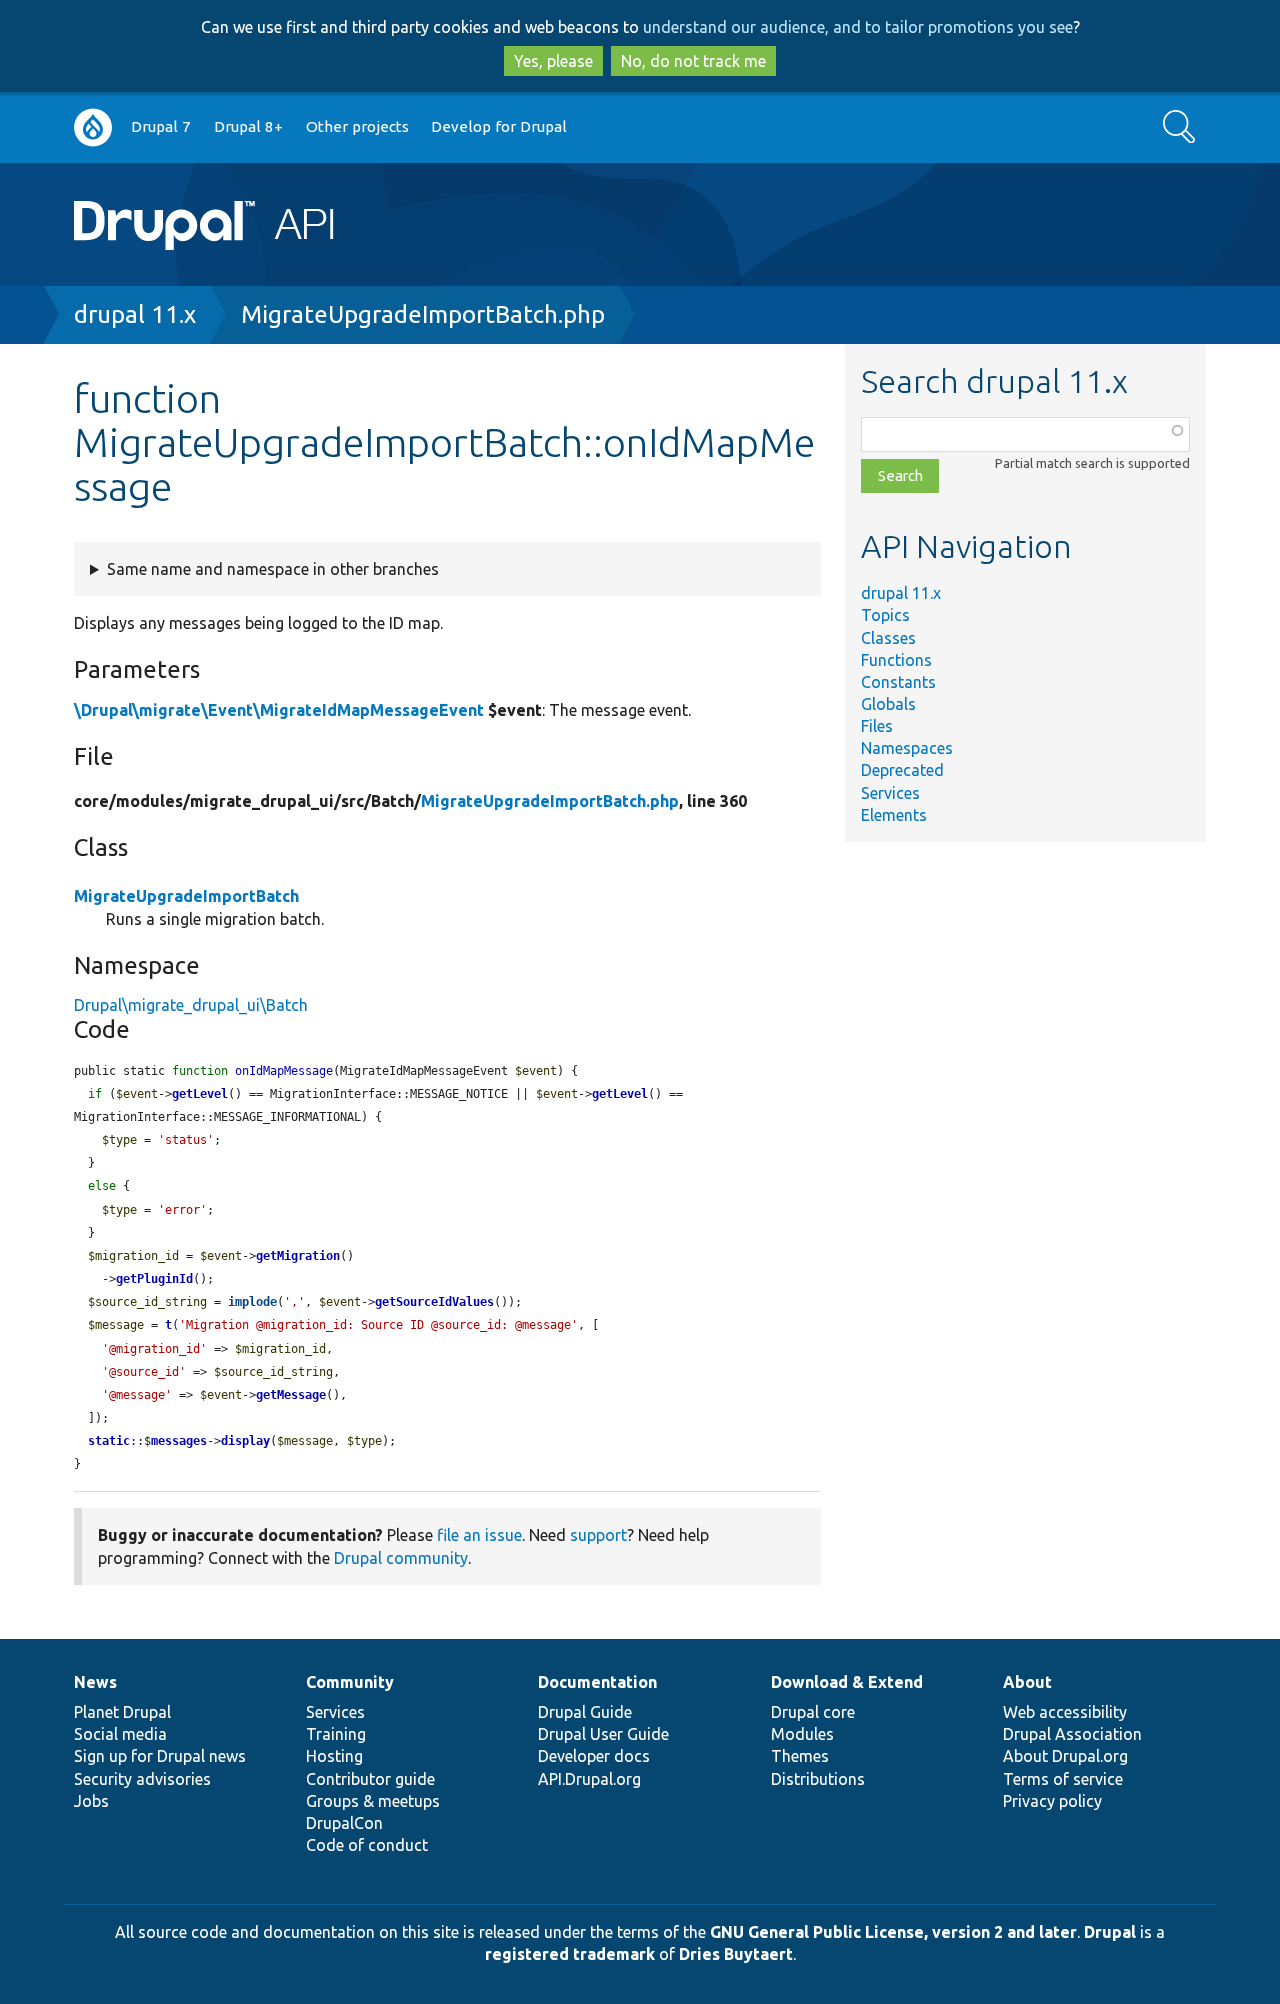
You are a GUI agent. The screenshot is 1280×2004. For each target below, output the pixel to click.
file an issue (479, 1535)
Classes (888, 638)
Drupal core (813, 1712)
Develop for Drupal (499, 126)
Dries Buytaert (736, 1954)
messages (179, 1441)
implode (252, 1302)
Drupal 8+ (248, 126)
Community (350, 1682)
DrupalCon (344, 1823)
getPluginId (154, 1279)
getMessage (291, 1395)
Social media (120, 1734)
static (109, 1441)
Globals (888, 704)
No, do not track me (693, 61)
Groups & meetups (373, 1801)
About (1027, 1682)
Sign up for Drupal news (160, 1756)
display (245, 1441)
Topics (885, 615)
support (598, 1535)
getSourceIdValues (434, 1302)
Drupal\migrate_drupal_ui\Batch (191, 1005)
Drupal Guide (585, 1712)
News (95, 1682)
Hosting (334, 1756)
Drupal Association (1072, 1734)
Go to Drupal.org (93, 127)
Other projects (357, 126)
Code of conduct (367, 1845)
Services (890, 793)
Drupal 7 (161, 126)
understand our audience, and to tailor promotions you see (858, 27)
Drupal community (401, 1558)
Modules (802, 1734)
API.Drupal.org (589, 1779)
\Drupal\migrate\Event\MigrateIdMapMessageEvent (279, 710)
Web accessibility (1065, 1712)
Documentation (597, 1682)
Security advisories (142, 1779)
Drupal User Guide (603, 1734)
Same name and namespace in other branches (273, 569)
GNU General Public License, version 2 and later (893, 1932)
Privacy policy (1052, 1801)
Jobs (91, 1801)
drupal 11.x (135, 314)
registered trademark (570, 1954)
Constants (898, 682)
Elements (894, 815)
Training (336, 1734)
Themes (800, 1756)
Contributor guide (370, 1779)
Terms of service (1063, 1779)
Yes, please (553, 61)
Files (877, 726)
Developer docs (594, 1756)
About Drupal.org (1065, 1756)
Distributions (818, 1779)
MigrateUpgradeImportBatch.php (423, 314)
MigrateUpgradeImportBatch (186, 896)
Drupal (1110, 1932)
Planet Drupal (122, 1712)
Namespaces (907, 748)
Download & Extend (847, 1682)
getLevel (200, 1094)
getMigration (298, 1256)
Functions (896, 660)
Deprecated (902, 770)
